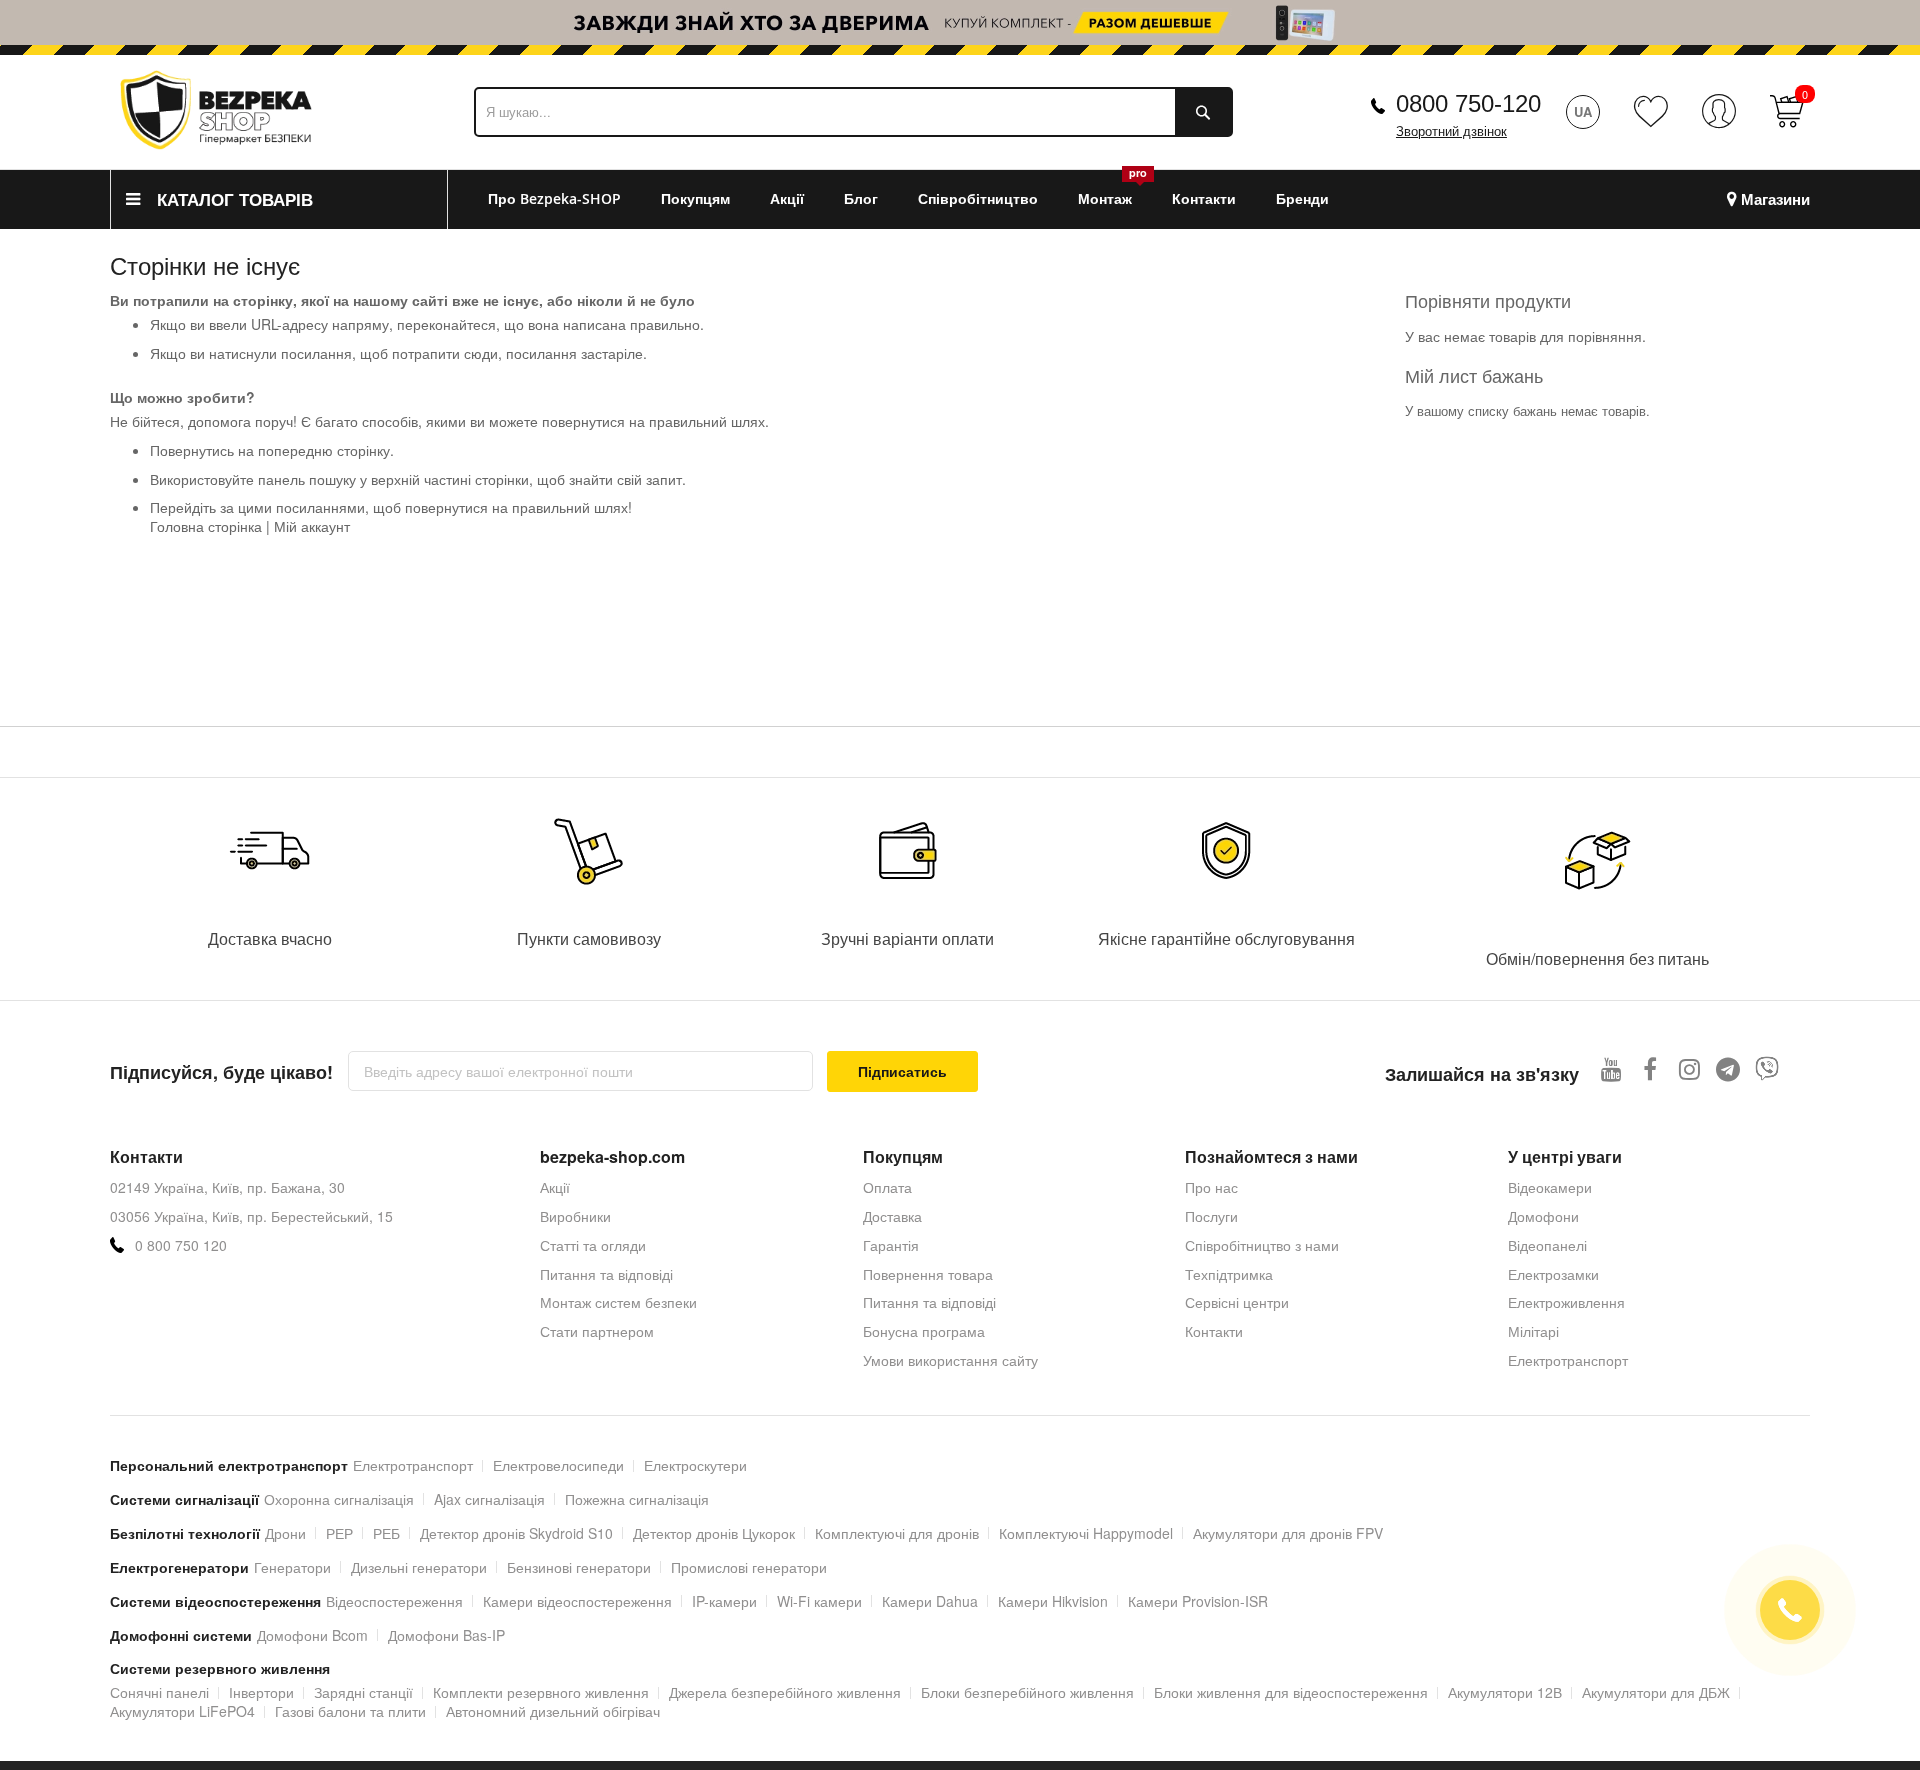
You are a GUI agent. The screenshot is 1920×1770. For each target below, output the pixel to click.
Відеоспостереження (394, 1601)
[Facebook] (1650, 1068)
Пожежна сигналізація (637, 1499)
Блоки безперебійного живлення (1027, 1692)
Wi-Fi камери (819, 1601)
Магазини (1775, 199)
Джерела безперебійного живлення (785, 1692)
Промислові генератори (749, 1567)
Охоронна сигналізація (339, 1499)
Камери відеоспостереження (577, 1601)
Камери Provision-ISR (1198, 1601)
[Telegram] (1728, 1068)
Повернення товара (928, 1274)
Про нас (1211, 1187)
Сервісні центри (1237, 1302)
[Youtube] (1611, 1068)
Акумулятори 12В (1505, 1692)
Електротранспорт (1568, 1360)
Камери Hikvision (1053, 1601)
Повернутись (192, 450)
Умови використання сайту (950, 1360)
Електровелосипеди (558, 1465)
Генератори (292, 1567)
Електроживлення (1566, 1302)
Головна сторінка (206, 526)
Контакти (1214, 1331)
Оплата (887, 1187)
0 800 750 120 (181, 1245)
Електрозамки (1553, 1274)
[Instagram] (1689, 1068)
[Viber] (1767, 1068)
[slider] (960, 22)
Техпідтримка (1229, 1274)
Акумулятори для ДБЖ (1656, 1692)
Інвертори (261, 1692)
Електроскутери (695, 1465)
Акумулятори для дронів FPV (1288, 1533)
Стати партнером (597, 1331)
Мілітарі (1533, 1331)
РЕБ (386, 1533)
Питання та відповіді (606, 1274)
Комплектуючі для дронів (897, 1533)
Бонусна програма (924, 1331)
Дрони (285, 1533)
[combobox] (853, 112)
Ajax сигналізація (489, 1499)
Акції (555, 1187)
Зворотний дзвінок (1451, 131)
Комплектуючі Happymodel (1086, 1533)
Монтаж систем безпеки (618, 1302)
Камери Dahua (930, 1601)
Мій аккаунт (312, 526)
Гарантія (891, 1245)
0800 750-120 (1468, 103)
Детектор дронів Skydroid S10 (516, 1533)
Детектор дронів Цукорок (714, 1533)
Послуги (1211, 1216)
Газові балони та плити (350, 1711)
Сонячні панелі (159, 1692)
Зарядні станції (363, 1692)
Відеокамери (1550, 1187)
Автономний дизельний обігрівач (553, 1711)
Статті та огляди (593, 1245)
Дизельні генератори (419, 1567)
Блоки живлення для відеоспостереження (1291, 1692)
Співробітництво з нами (1262, 1245)
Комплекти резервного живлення (541, 1692)
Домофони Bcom (312, 1635)
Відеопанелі (1547, 1245)
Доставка (892, 1216)
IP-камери (724, 1601)
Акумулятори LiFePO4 (182, 1711)
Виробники (575, 1216)
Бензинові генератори (579, 1567)
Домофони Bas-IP (446, 1635)
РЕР (339, 1533)
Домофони (1543, 1216)
